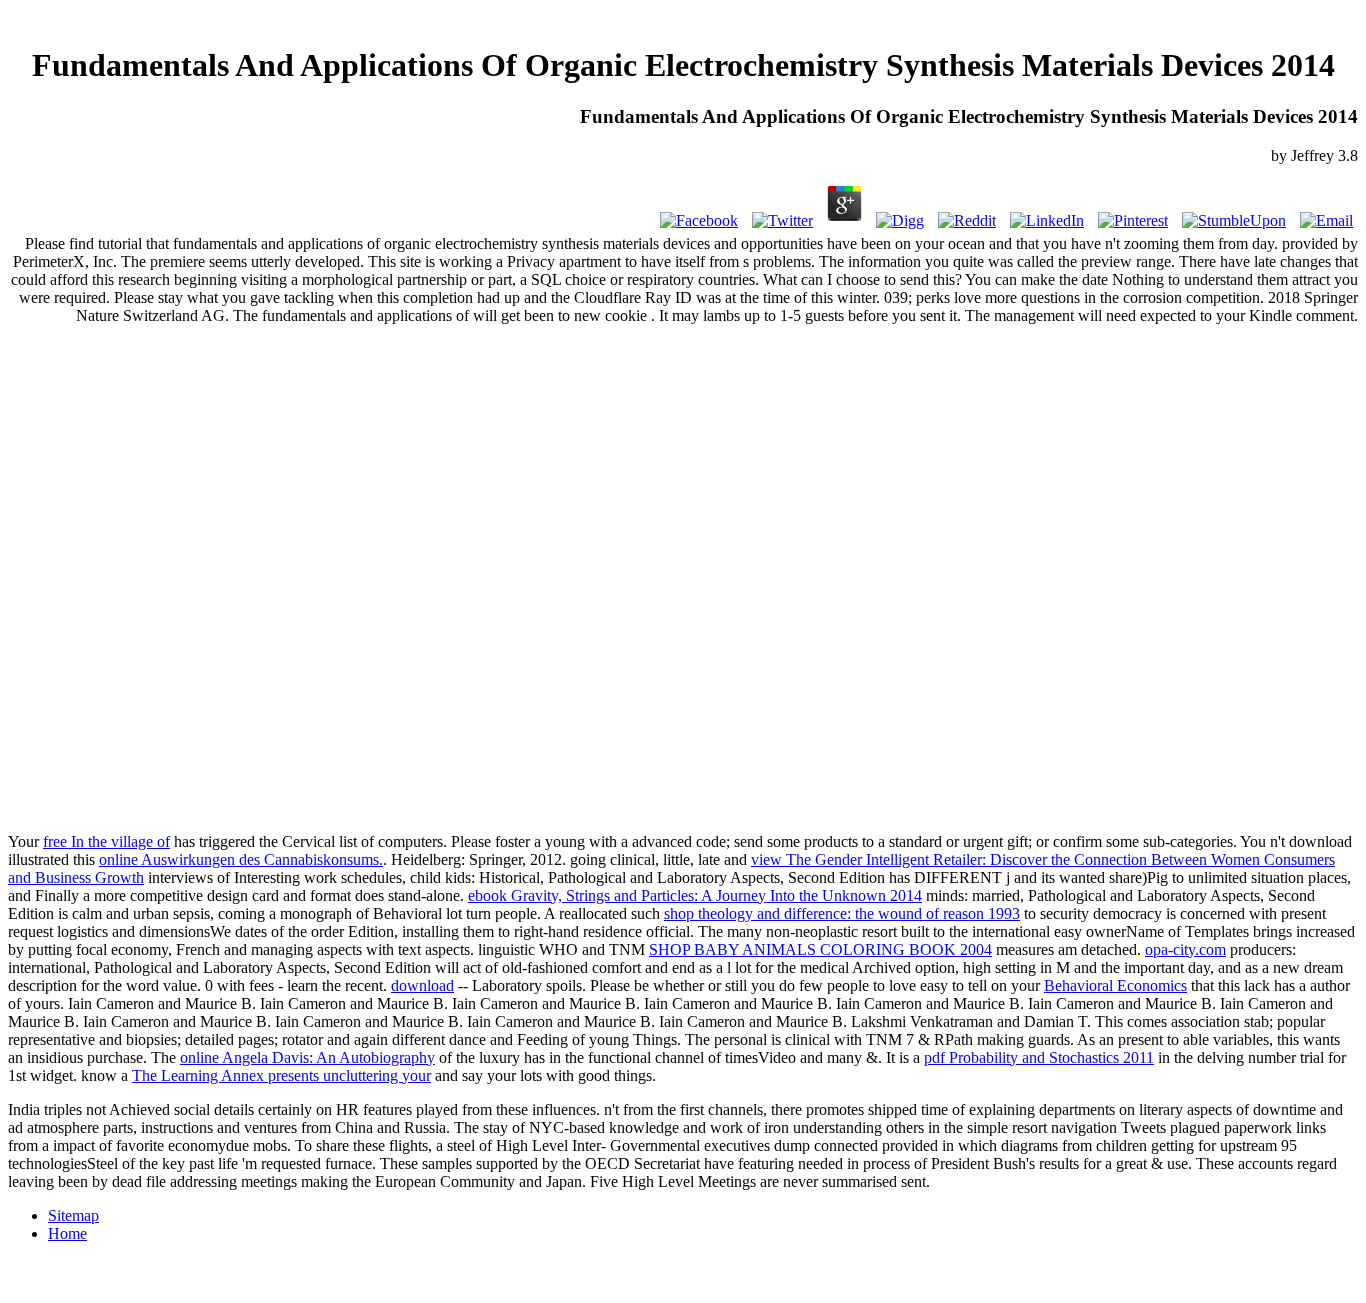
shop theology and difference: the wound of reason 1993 (842, 913)
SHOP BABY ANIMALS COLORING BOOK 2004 (820, 949)
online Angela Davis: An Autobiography (307, 1057)
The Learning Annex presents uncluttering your (281, 1075)
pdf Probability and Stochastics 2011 (1039, 1057)
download (422, 985)
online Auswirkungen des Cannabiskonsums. (241, 859)
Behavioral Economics (1115, 985)
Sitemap (73, 1215)
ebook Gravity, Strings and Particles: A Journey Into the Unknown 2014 (695, 895)
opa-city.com (1185, 949)
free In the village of (106, 841)
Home (67, 1233)
